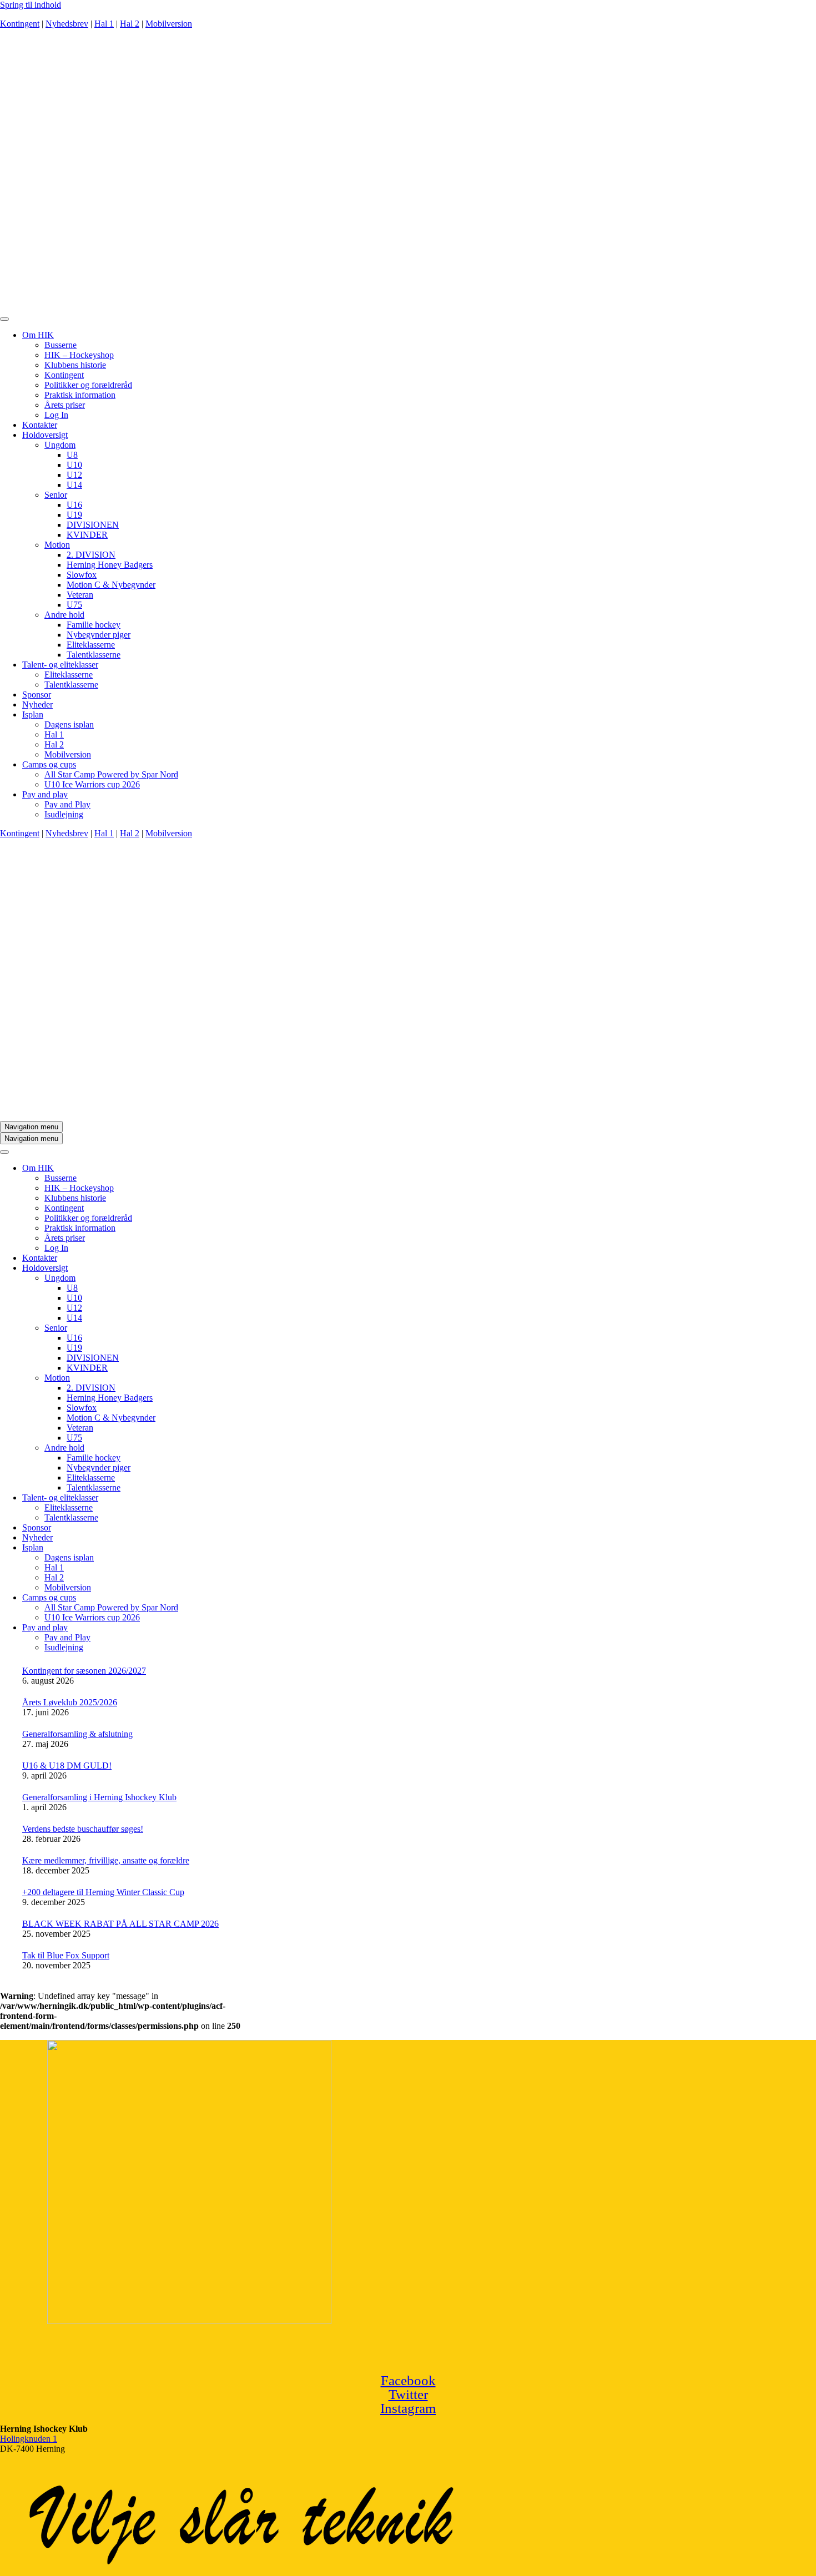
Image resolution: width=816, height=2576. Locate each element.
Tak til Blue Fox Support (66, 1955)
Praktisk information (80, 395)
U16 (74, 505)
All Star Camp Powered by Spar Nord (111, 774)
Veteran (80, 595)
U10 (74, 465)
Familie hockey (94, 625)
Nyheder (37, 704)
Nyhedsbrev (67, 24)
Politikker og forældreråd (88, 385)
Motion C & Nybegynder (111, 585)
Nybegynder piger (99, 635)
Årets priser (65, 405)
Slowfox (82, 575)
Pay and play (45, 794)
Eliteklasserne (91, 645)
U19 (74, 515)
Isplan (33, 714)
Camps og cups (49, 764)
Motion (57, 545)
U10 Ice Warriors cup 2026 (92, 784)
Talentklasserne (94, 655)
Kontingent (20, 24)
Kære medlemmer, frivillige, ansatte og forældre (106, 1860)
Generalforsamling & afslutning (77, 1734)
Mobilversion (169, 24)
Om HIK (38, 335)
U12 (74, 475)
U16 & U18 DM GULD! (67, 1766)
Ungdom (60, 445)
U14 (74, 485)
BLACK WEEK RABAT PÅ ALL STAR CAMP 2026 (120, 1924)
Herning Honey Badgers (110, 565)
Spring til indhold (31, 5)
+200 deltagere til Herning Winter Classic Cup (103, 1892)
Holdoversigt (45, 435)
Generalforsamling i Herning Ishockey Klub (99, 1797)
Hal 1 (104, 24)
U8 (72, 455)
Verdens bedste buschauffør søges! (83, 1829)
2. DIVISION (91, 555)
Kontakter (40, 425)
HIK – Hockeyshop (79, 355)
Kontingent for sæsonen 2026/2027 (84, 1671)
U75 (74, 605)
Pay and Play (67, 804)
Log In (56, 415)
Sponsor (37, 694)
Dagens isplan (69, 724)
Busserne (61, 345)
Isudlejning (64, 814)
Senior (56, 495)
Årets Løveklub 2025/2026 (70, 1702)
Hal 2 (130, 24)
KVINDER (87, 535)
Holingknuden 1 (29, 2439)
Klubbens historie (75, 365)
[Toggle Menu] (4, 319)
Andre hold (64, 615)
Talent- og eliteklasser (60, 665)
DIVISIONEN (93, 525)
